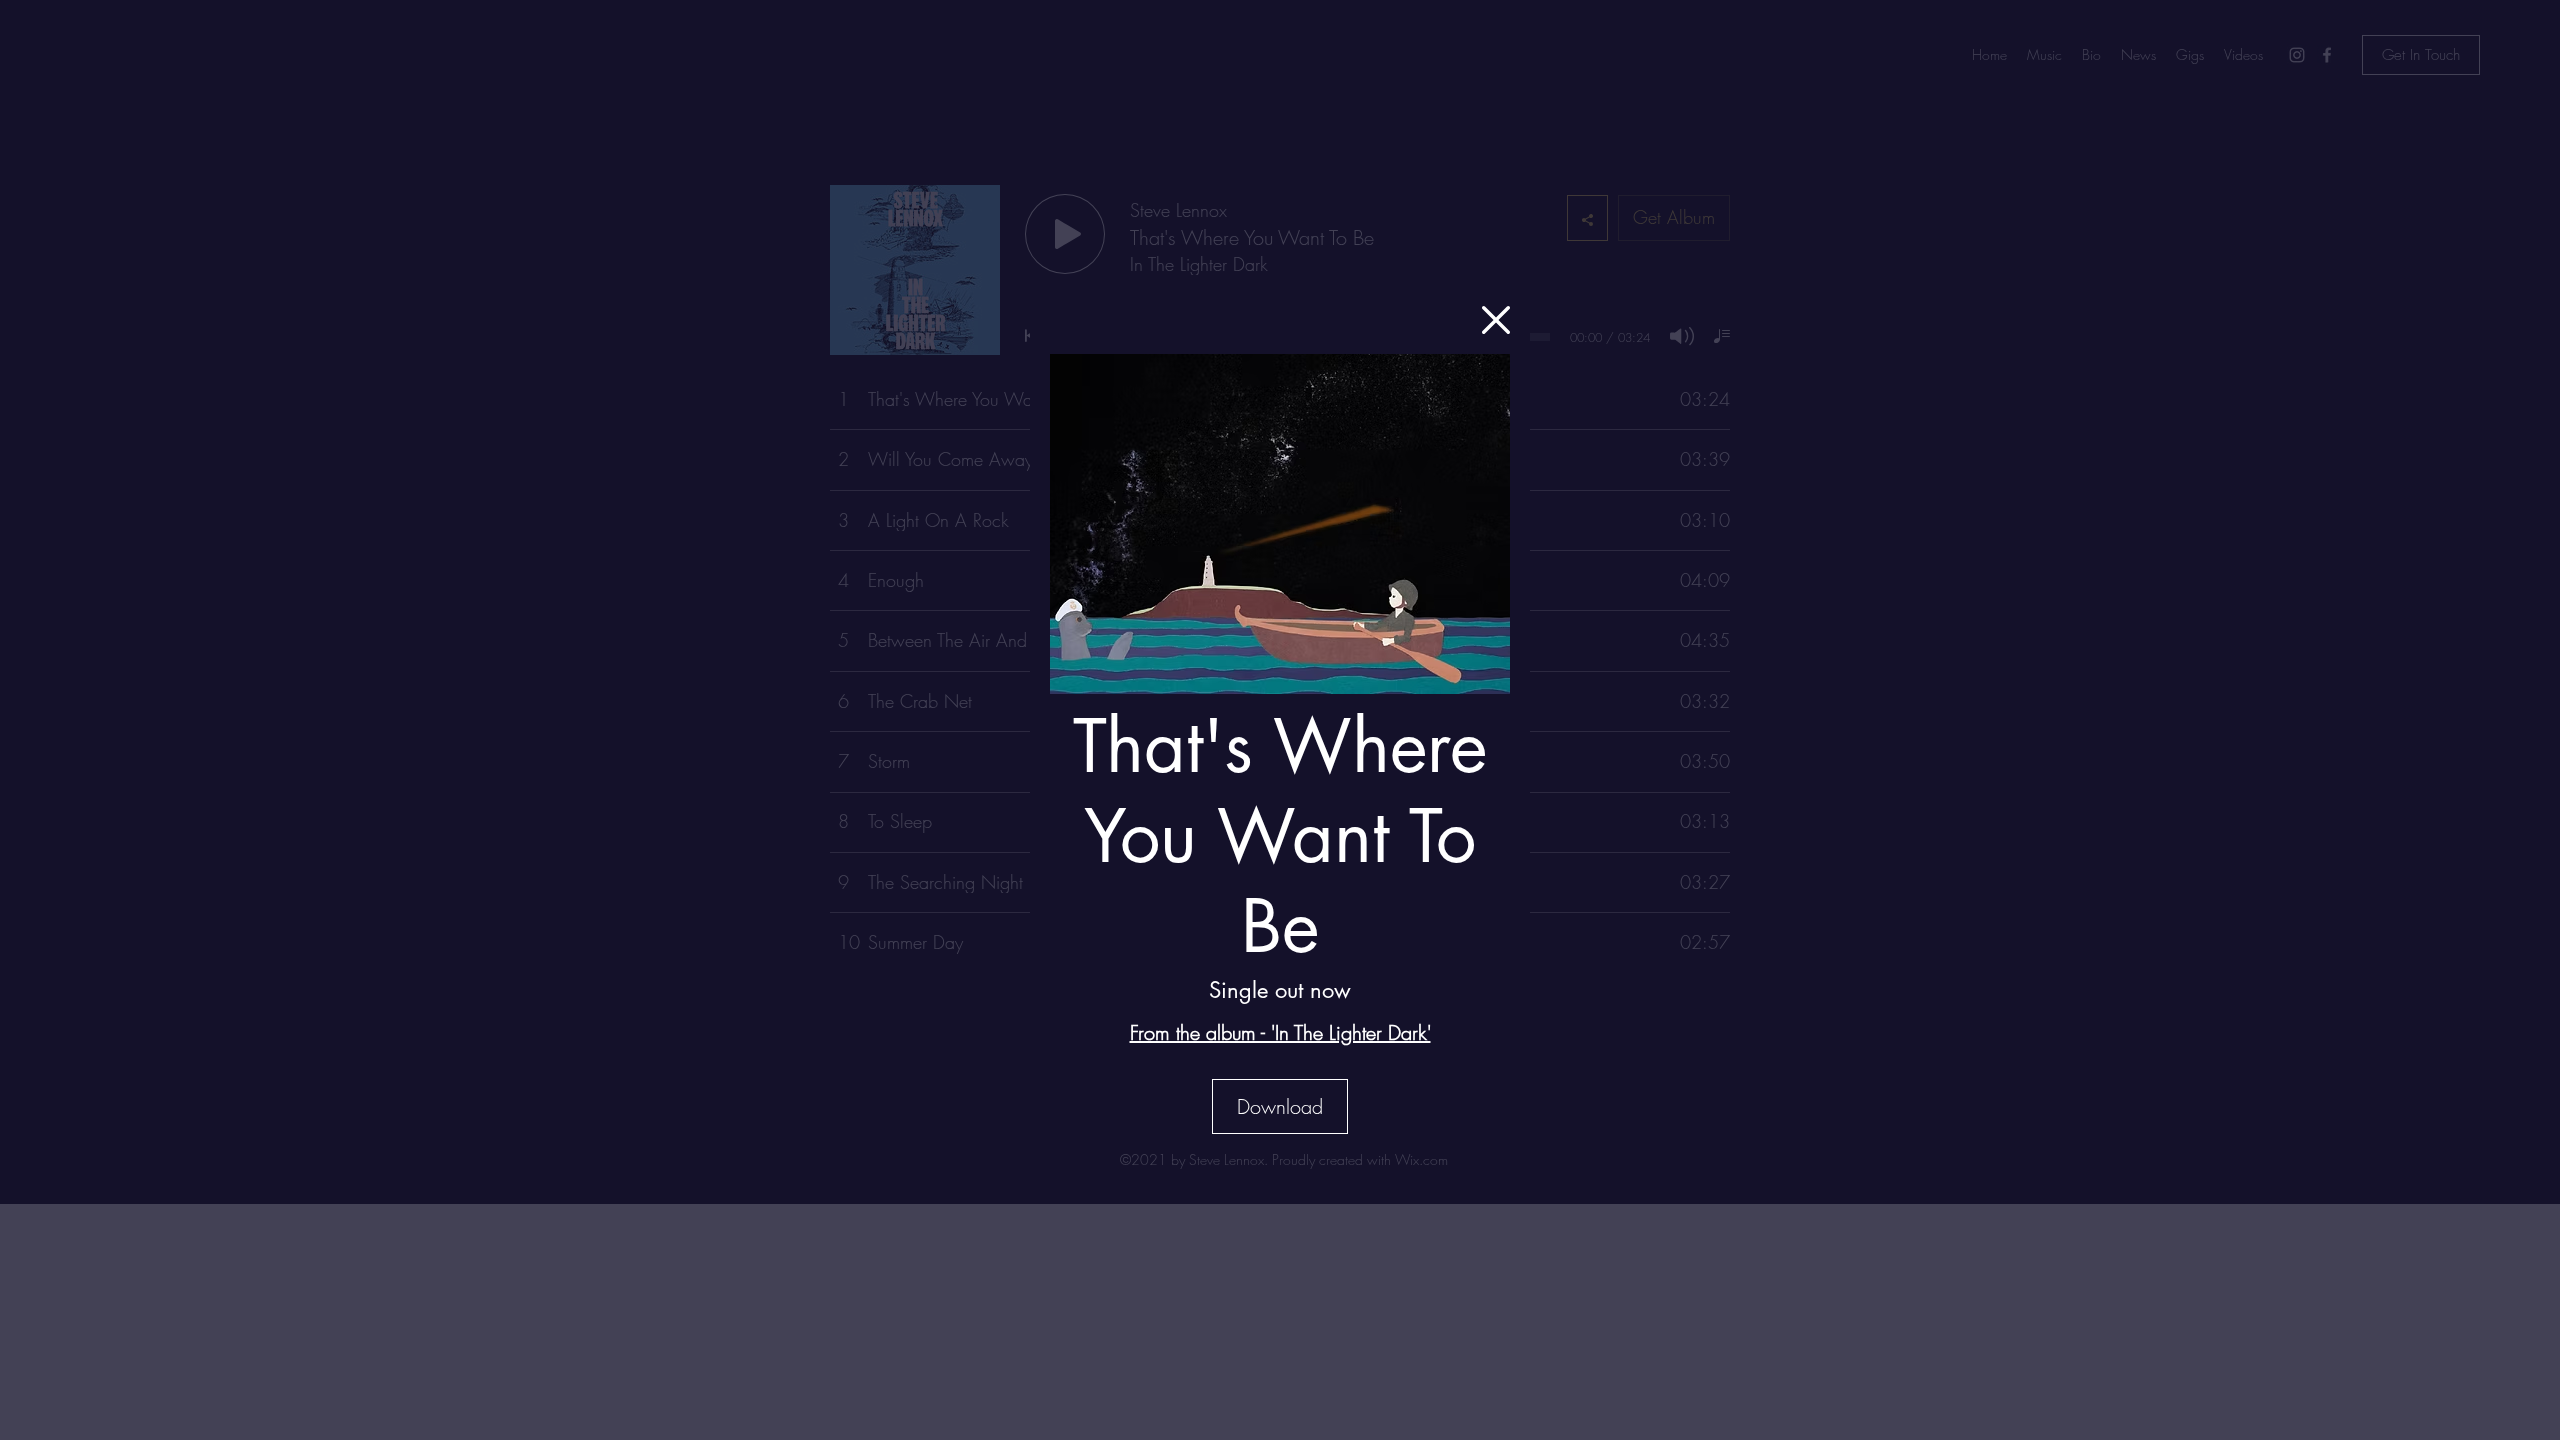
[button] (1496, 320)
